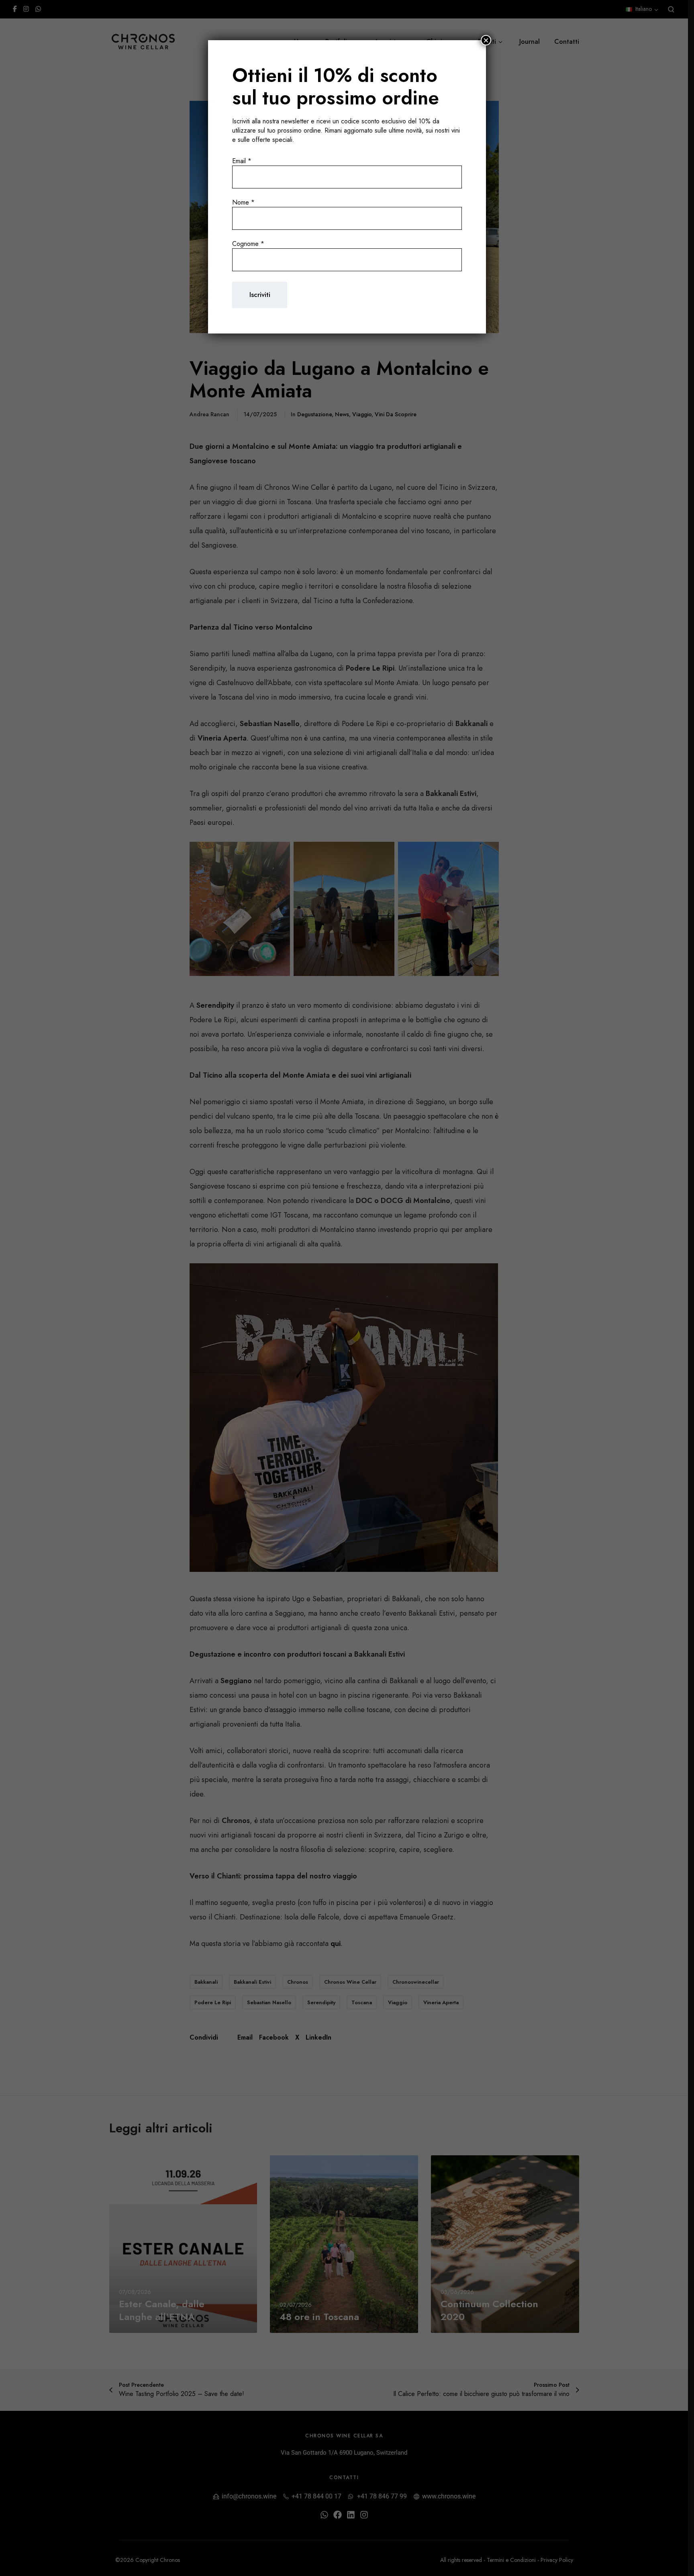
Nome (243, 202)
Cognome (248, 244)
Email (242, 161)
